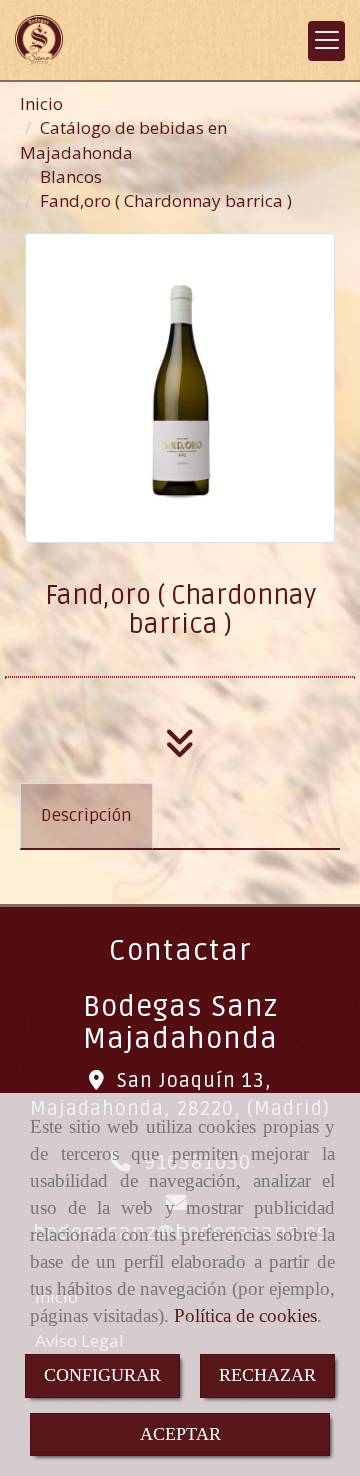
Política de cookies (245, 1315)
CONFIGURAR (102, 1375)
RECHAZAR (267, 1375)
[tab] (86, 816)
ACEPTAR (180, 1434)
